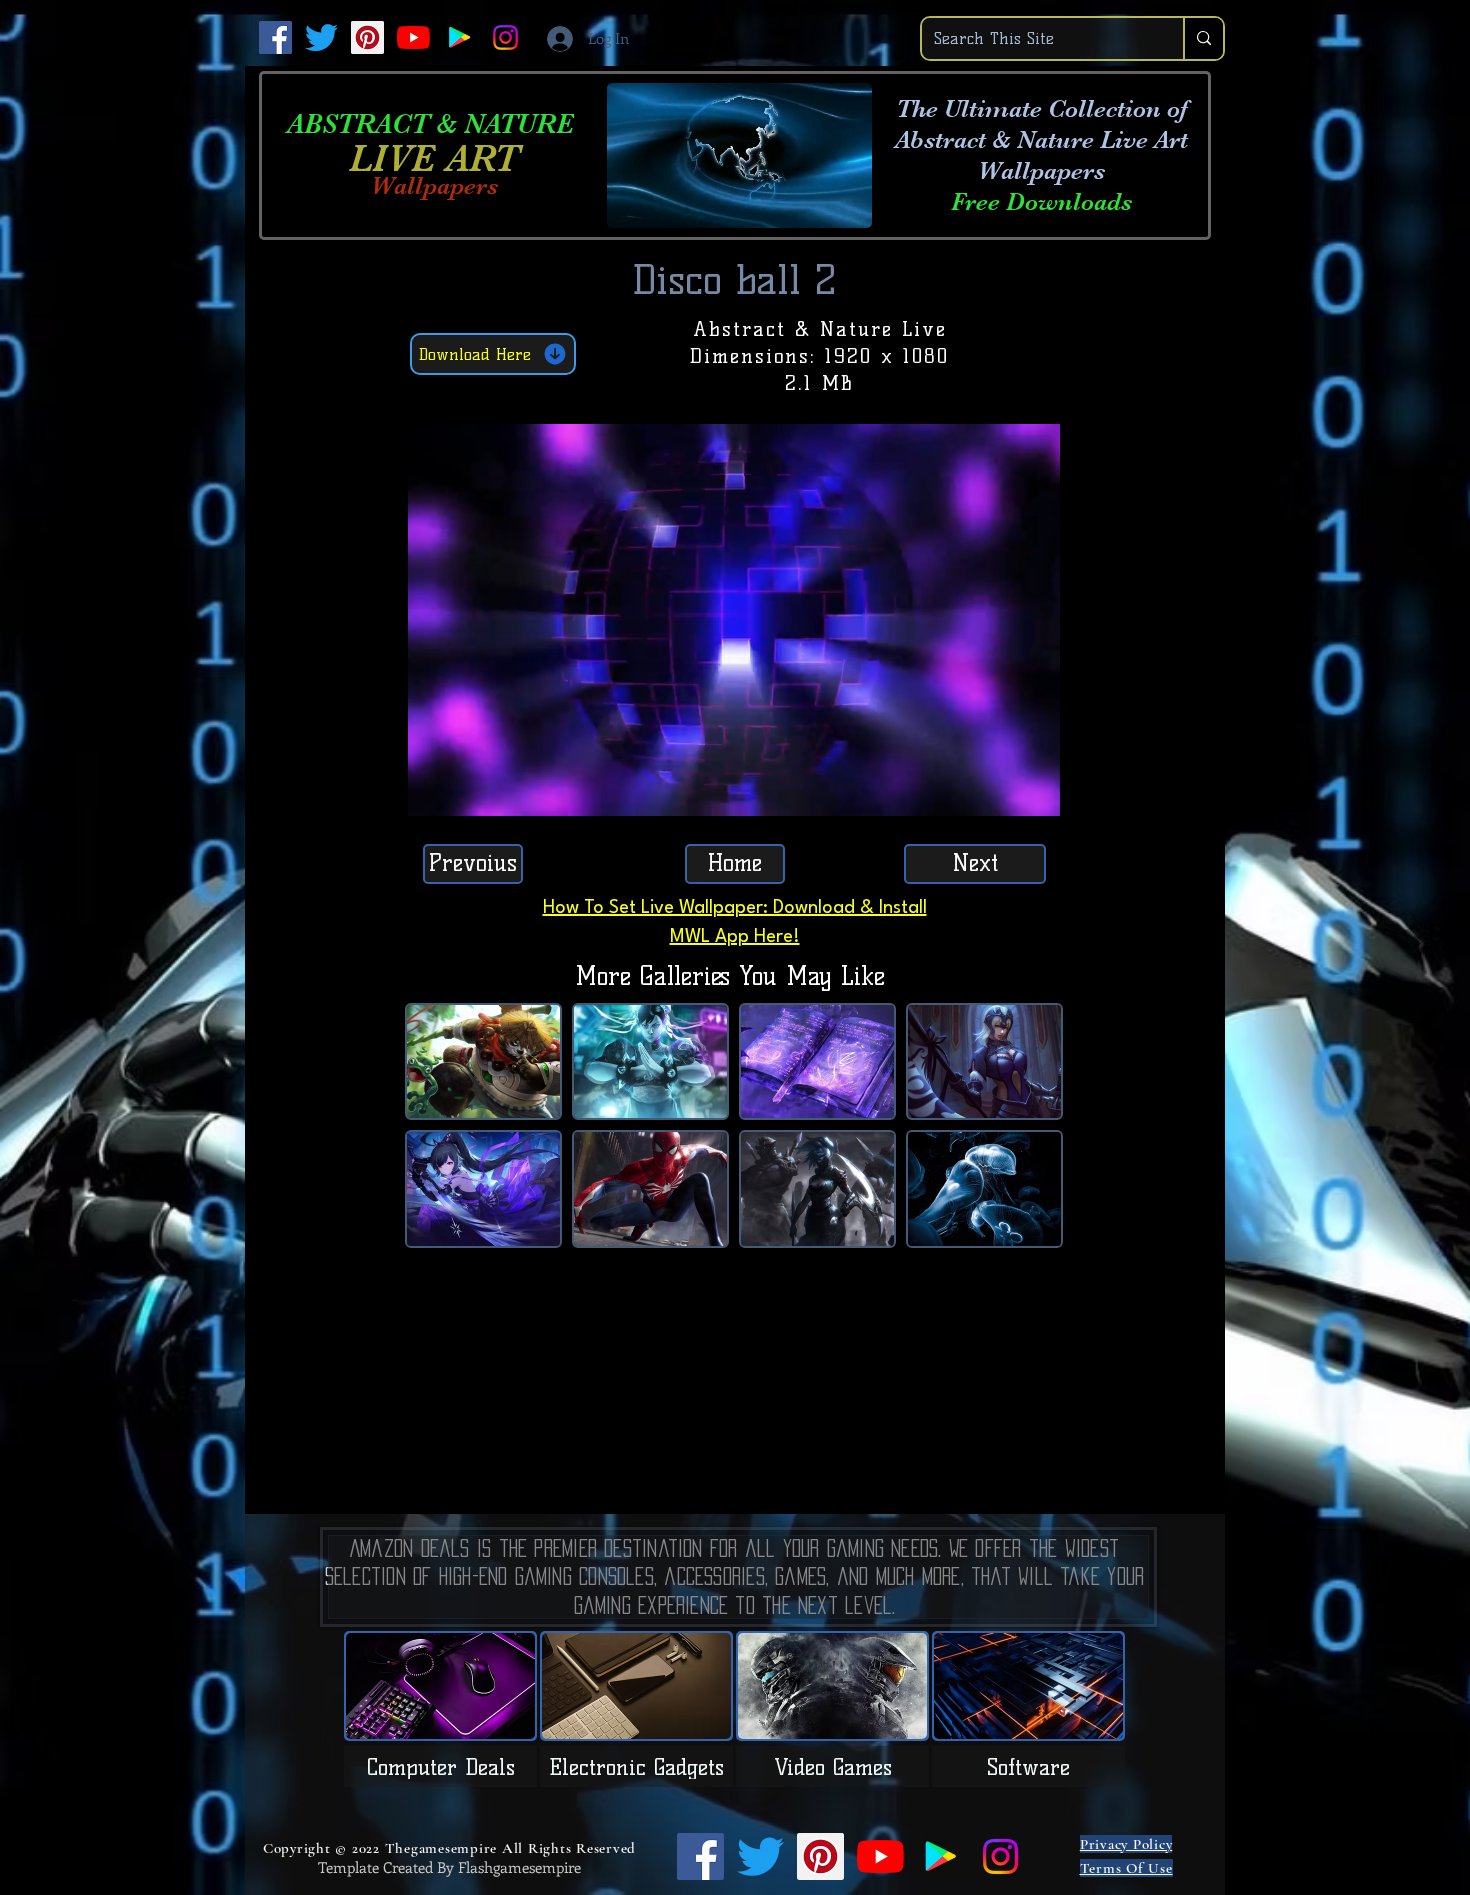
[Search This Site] (1203, 38)
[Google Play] (459, 37)
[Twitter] (321, 37)
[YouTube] (413, 37)
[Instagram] (505, 37)
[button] (1034, 794)
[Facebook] (275, 37)
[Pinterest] (367, 37)
